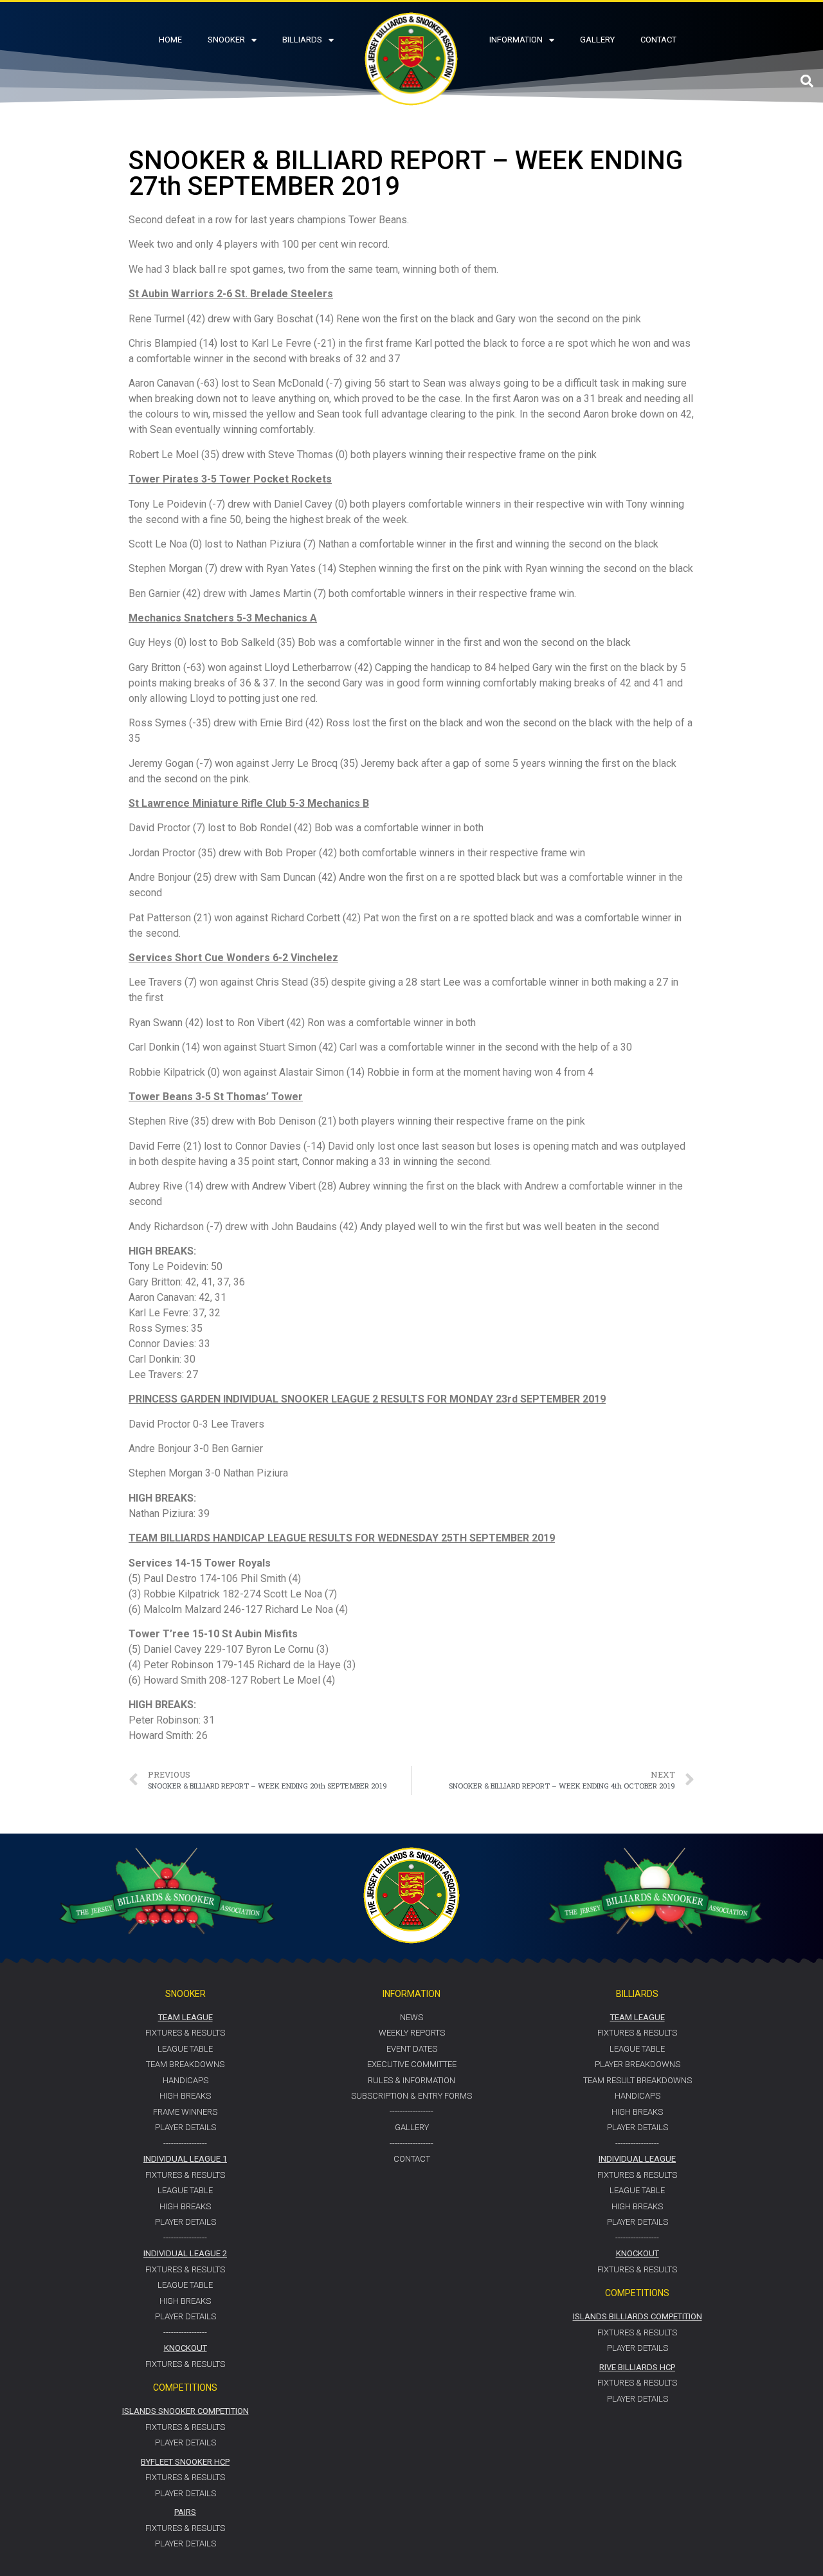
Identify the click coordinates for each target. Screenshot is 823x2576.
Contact (658, 40)
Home (170, 40)
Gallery (597, 40)
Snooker (226, 40)
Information (516, 40)
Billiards (302, 40)
